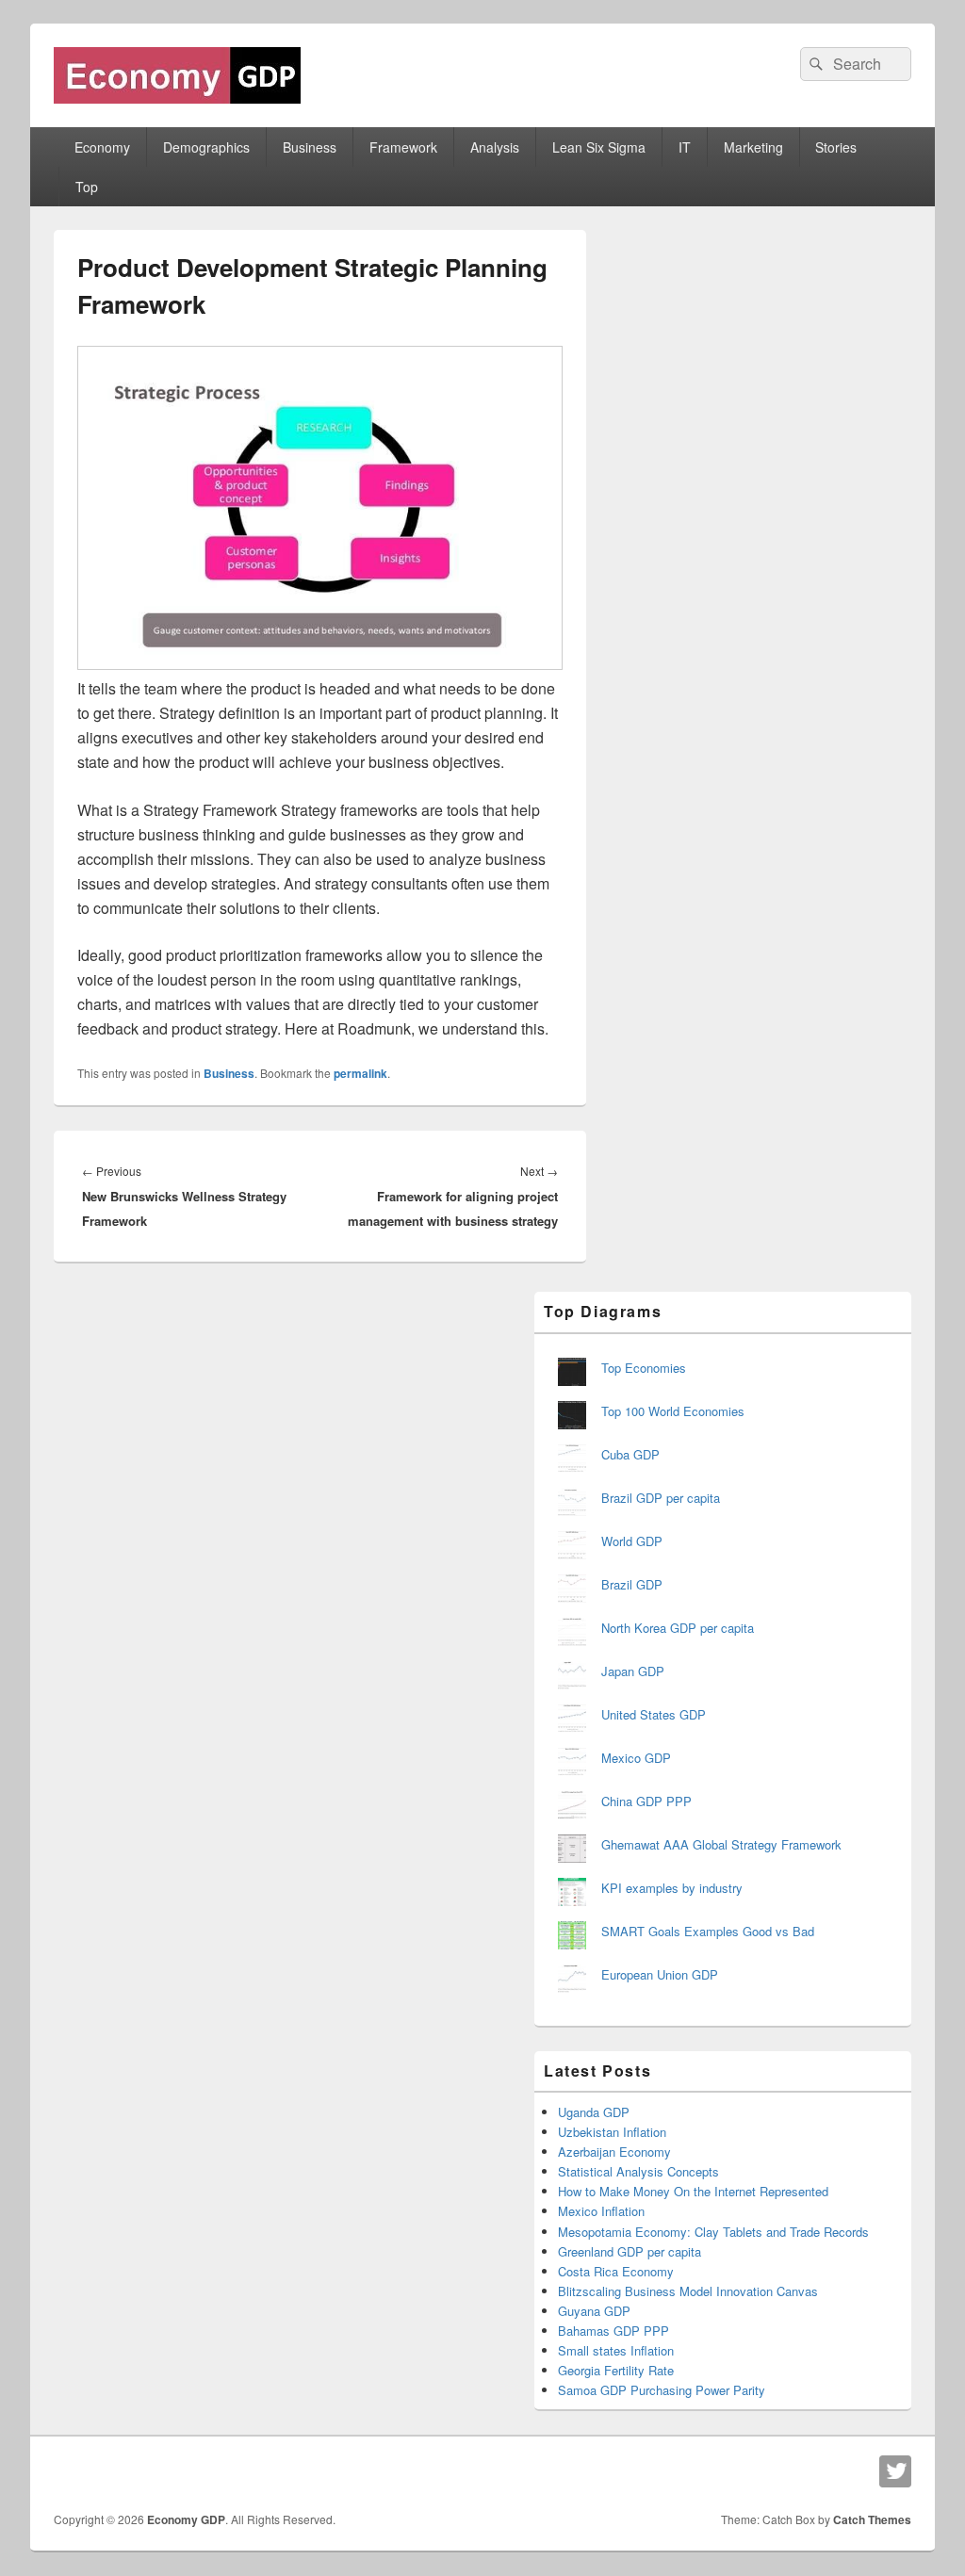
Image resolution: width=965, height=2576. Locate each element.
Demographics (206, 147)
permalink (360, 1073)
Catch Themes (872, 2519)
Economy (102, 147)
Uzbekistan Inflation (612, 2132)
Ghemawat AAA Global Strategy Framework (721, 1844)
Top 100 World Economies (673, 1411)
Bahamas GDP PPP (613, 2331)
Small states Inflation (616, 2350)
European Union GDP (660, 1974)
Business (310, 147)
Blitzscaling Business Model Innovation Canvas (688, 2291)
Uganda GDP (594, 2112)
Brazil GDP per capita (661, 1498)
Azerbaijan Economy (614, 2152)
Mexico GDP (636, 1758)
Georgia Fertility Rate (616, 2370)
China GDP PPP (646, 1801)
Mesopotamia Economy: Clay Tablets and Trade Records (713, 2232)
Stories (836, 147)
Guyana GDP (594, 2311)
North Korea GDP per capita (678, 1628)
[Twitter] (895, 2471)
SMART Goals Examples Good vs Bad (708, 1931)
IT (685, 147)
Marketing (753, 147)
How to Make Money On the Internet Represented (693, 2191)
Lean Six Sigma (599, 147)
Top (87, 187)
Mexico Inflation (601, 2211)
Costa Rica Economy (616, 2271)
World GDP (632, 1541)
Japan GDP (633, 1671)
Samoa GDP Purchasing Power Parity (662, 2390)
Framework (403, 147)
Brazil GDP (632, 1584)
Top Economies (644, 1368)
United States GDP (654, 1714)
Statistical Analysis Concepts (638, 2171)
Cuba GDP (630, 1454)
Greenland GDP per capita (630, 2251)
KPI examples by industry (672, 1888)
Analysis (495, 147)
